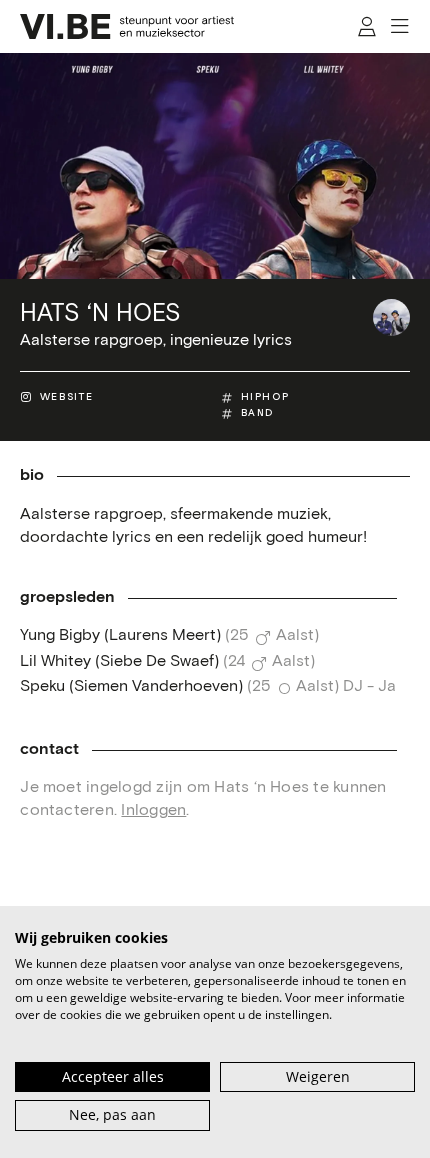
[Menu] (401, 26)
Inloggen (153, 810)
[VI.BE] (127, 26)
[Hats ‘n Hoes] (391, 317)
